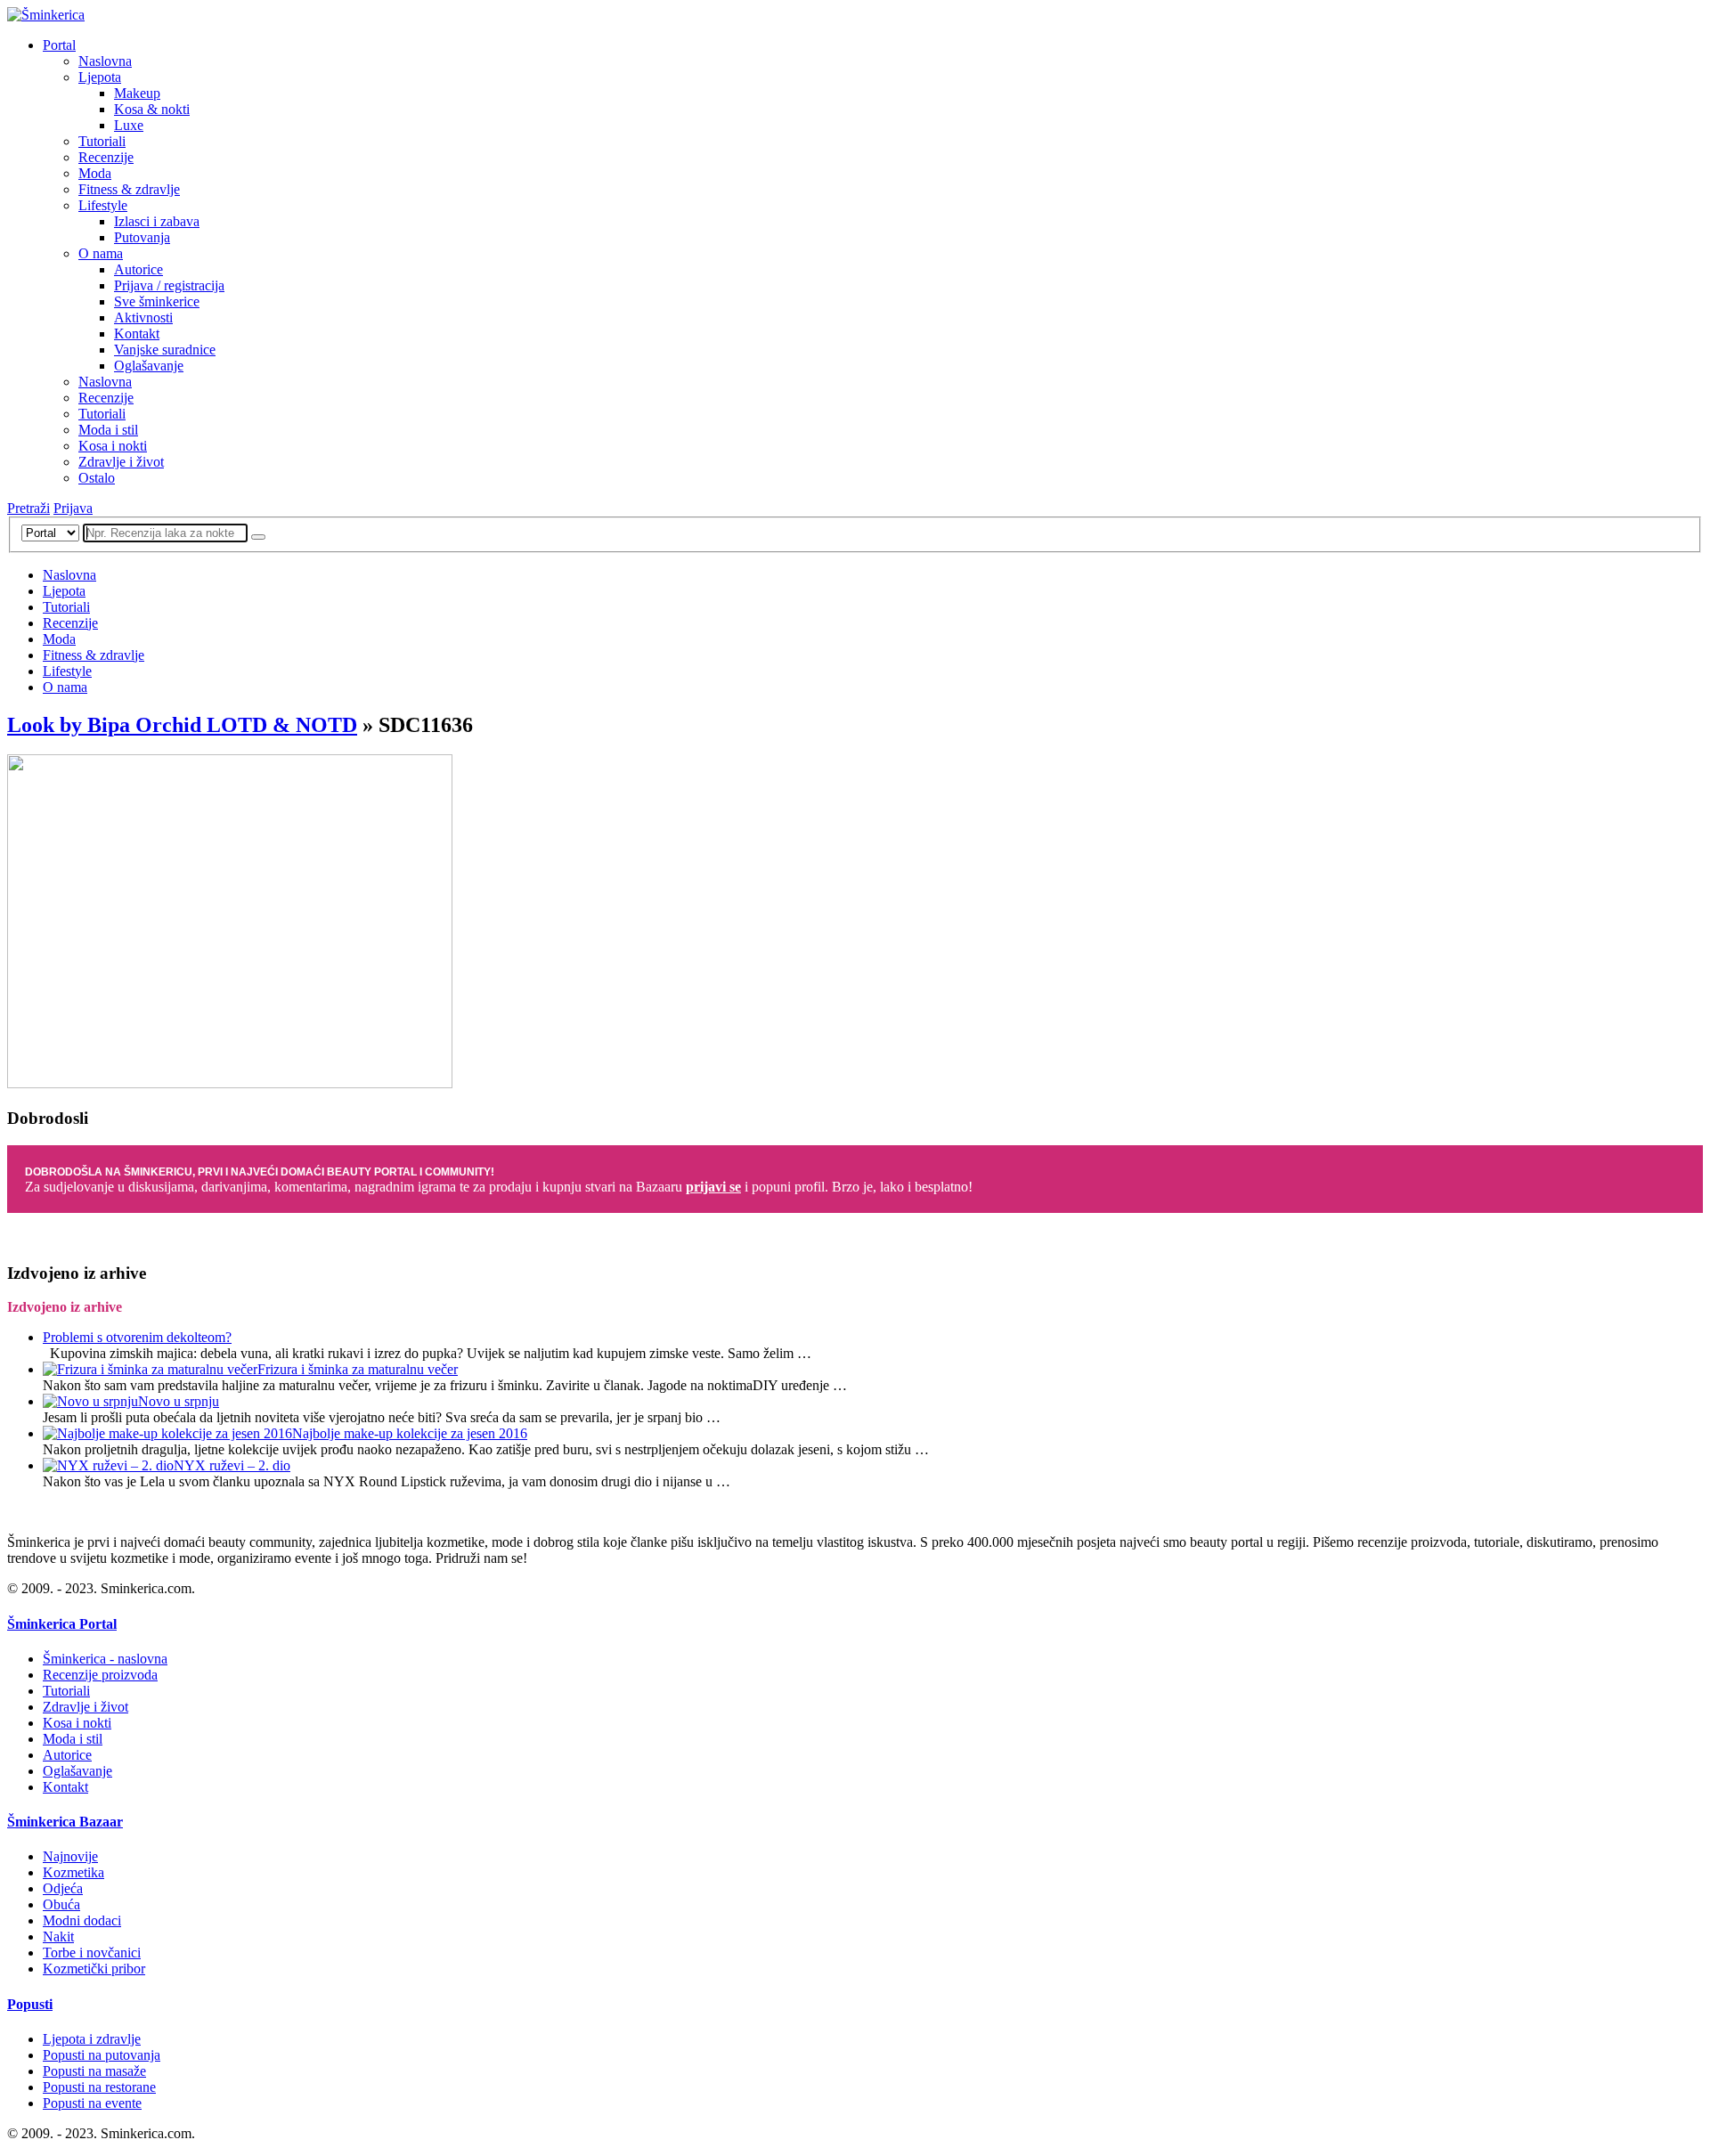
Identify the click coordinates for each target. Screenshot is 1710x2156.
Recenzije (106, 157)
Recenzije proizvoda (100, 1675)
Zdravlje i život (121, 462)
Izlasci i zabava (157, 221)
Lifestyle (103, 205)
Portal (59, 45)
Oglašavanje (149, 366)
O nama (101, 253)
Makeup (137, 93)
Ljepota (100, 77)
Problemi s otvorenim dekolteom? (137, 1337)
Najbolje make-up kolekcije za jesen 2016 (410, 1433)
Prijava (73, 508)
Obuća (61, 1904)
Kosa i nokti (113, 446)
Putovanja (142, 237)
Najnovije (70, 1856)
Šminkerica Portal (62, 1624)
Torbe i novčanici (92, 1953)
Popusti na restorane (99, 2087)
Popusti (30, 2004)
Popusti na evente (92, 2103)
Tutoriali (102, 141)
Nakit (58, 1936)
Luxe (129, 125)
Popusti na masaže (94, 2071)
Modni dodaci (82, 1920)
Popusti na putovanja (102, 2055)
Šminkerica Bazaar (65, 1822)
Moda (95, 173)
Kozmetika (73, 1872)
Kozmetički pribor (94, 1969)
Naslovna (105, 61)
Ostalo (97, 478)
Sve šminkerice (157, 301)
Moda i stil (108, 430)
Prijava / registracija (169, 285)
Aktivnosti (143, 317)
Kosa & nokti (152, 109)
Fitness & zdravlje (129, 189)
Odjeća (63, 1888)
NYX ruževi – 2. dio (232, 1465)
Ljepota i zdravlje (92, 2039)
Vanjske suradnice (165, 350)
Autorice (138, 269)
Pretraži (28, 508)
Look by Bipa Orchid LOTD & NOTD (182, 725)
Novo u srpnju (179, 1401)
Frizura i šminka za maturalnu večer (358, 1369)
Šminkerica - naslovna (105, 1659)
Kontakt (137, 334)
